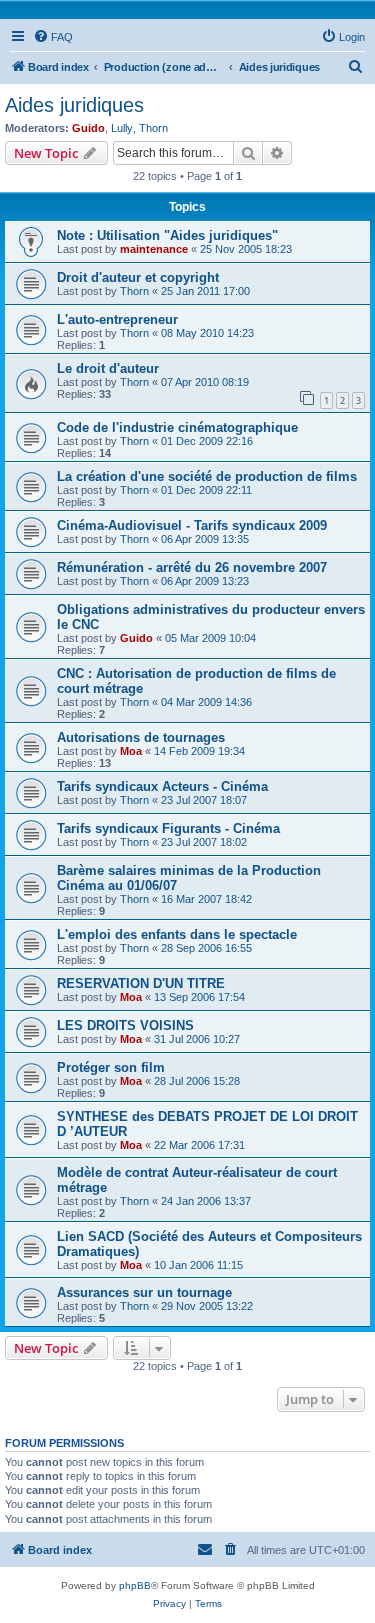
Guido (88, 128)
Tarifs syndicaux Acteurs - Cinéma (162, 786)
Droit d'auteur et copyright (138, 277)
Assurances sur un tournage (144, 1292)
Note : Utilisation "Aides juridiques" (167, 235)
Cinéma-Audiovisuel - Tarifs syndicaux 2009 (192, 525)
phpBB (135, 1585)
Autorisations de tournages (141, 737)
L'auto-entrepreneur (117, 319)
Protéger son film (111, 1067)
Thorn (153, 128)
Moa (131, 751)
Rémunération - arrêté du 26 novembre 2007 (192, 567)
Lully (122, 128)
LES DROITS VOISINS (125, 1025)
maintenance (154, 249)
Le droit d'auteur (108, 368)
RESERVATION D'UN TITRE (141, 983)
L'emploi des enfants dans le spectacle (177, 934)
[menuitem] (53, 37)
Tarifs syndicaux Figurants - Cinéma (168, 828)
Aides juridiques (74, 105)
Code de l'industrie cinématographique (177, 427)
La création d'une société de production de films (207, 476)
